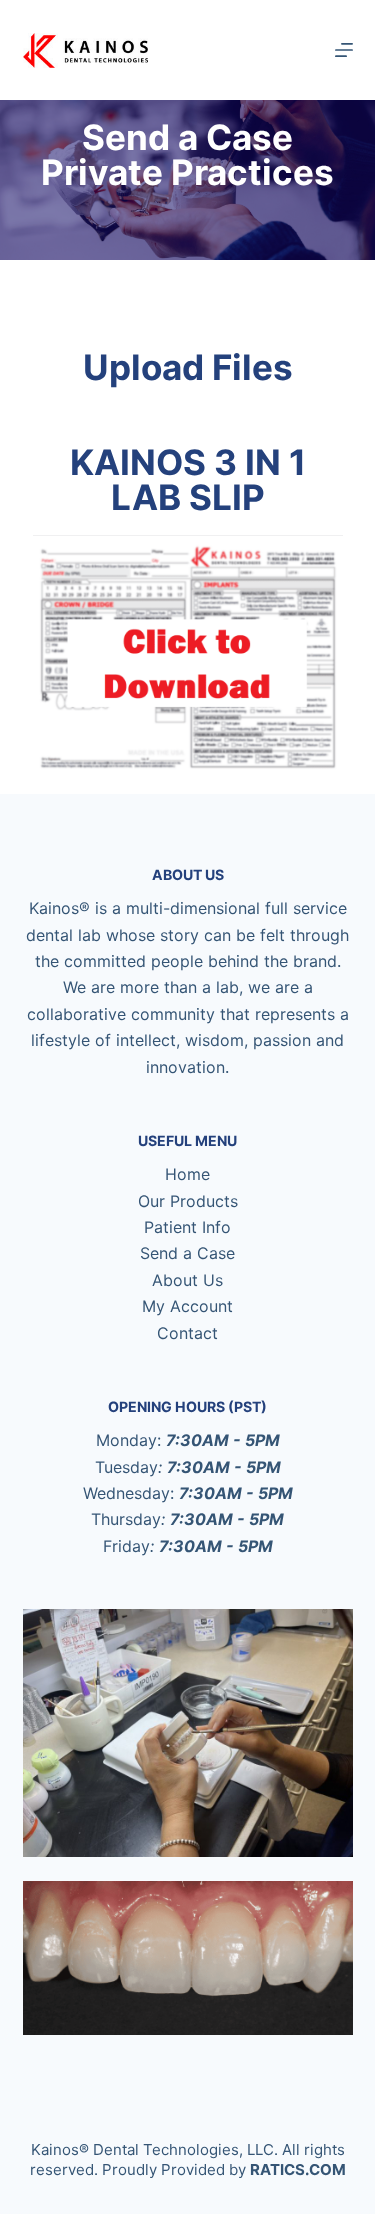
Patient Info (187, 1227)
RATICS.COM (298, 2169)
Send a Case (187, 1253)
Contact (187, 1333)
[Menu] (344, 50)
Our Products (188, 1201)
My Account (187, 1306)
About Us (187, 1280)
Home (187, 1174)
